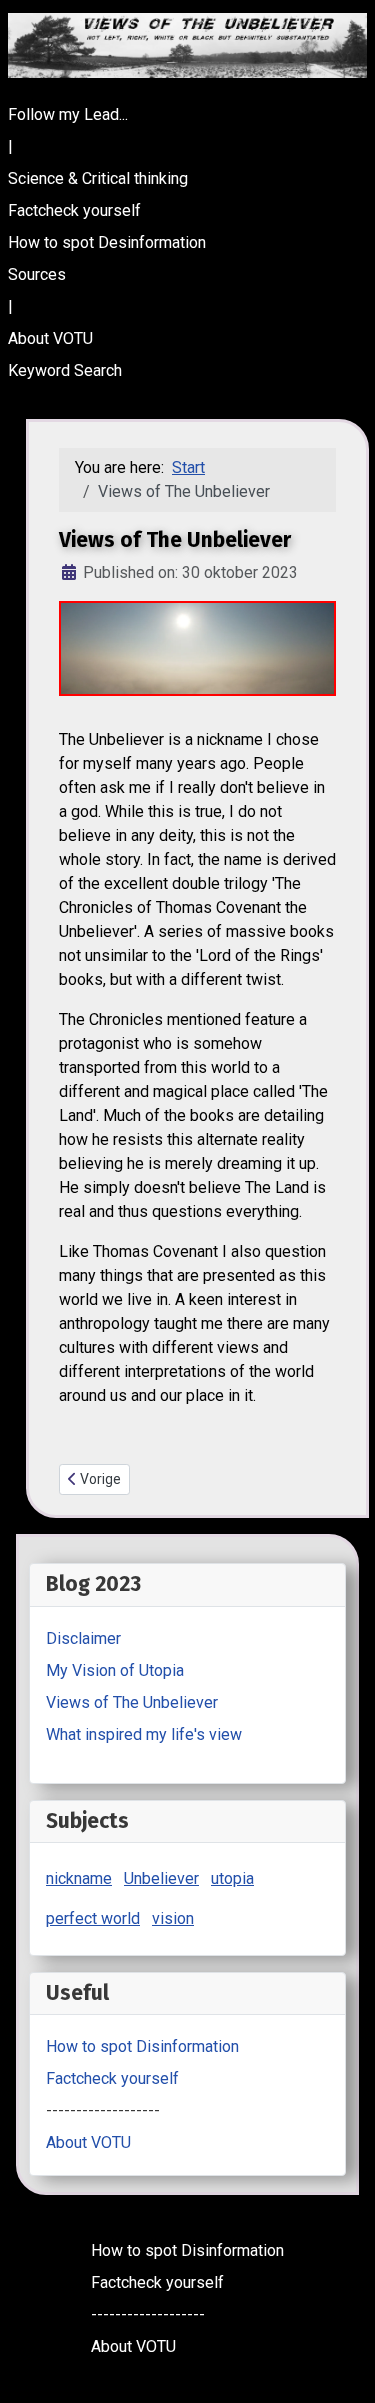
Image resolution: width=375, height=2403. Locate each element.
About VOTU (50, 338)
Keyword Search (65, 370)
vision (173, 1918)
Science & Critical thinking (98, 178)
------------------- (103, 2110)
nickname (79, 1878)
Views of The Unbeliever (132, 1702)
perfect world (93, 1918)
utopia (232, 1878)
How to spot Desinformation (107, 242)
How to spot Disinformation (142, 2046)
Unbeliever (161, 1878)
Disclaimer (83, 1638)
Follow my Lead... (68, 114)
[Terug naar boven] (340, 2366)
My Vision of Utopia (115, 1670)
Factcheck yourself (74, 210)
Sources (37, 274)
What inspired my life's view (144, 1734)
